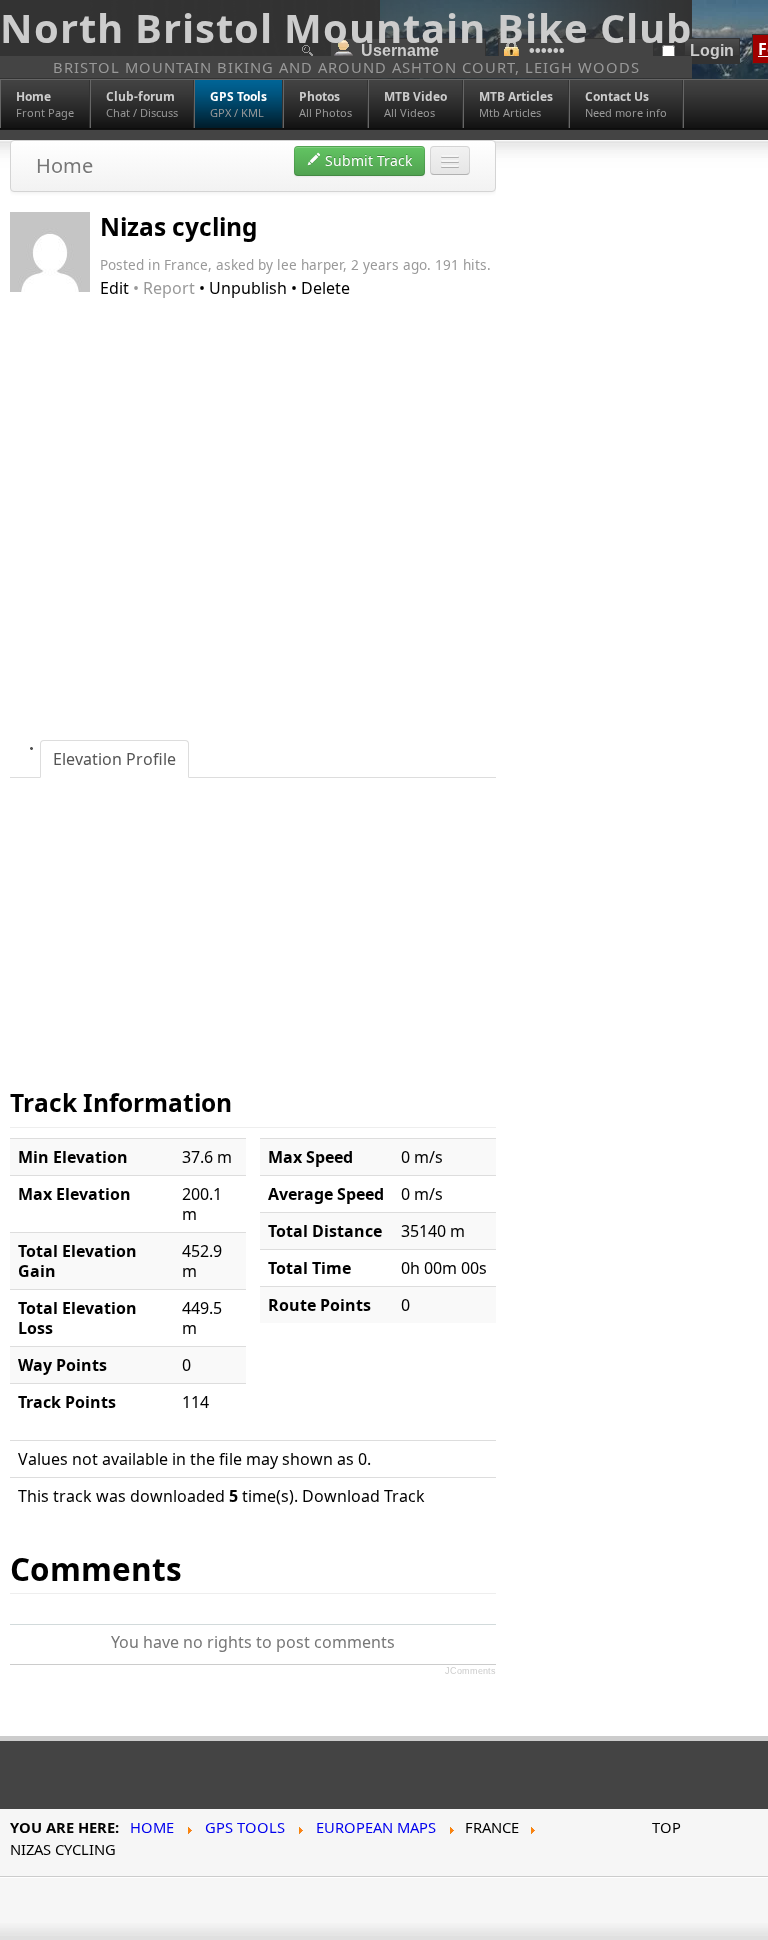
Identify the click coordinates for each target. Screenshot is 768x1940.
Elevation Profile (114, 759)
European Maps (376, 1827)
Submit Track (366, 160)
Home (64, 165)
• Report (164, 288)
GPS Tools (245, 1827)
